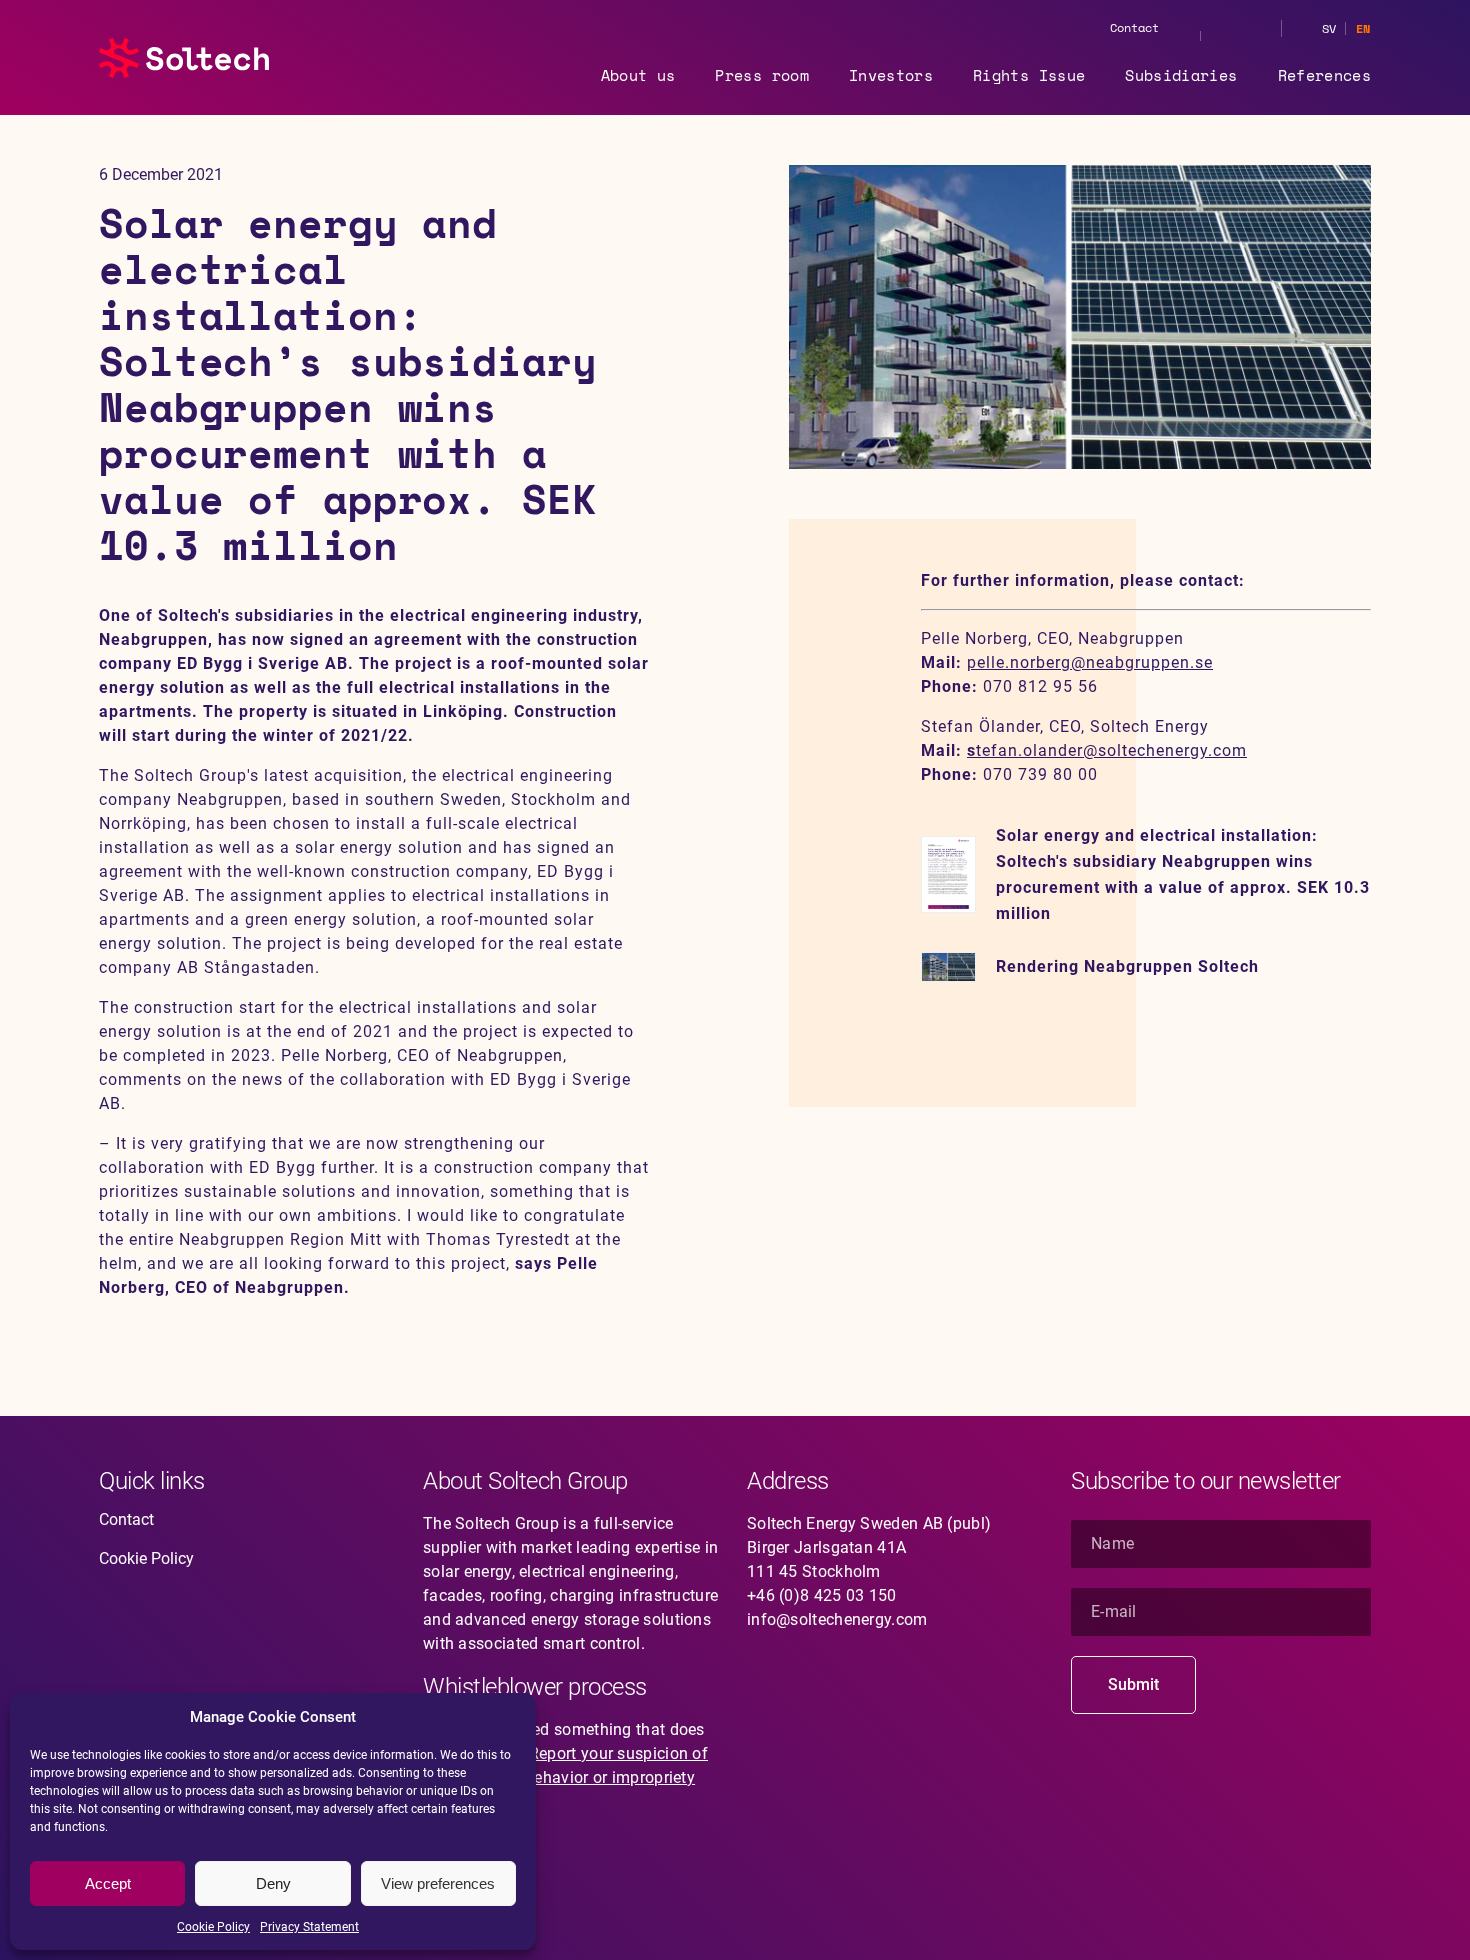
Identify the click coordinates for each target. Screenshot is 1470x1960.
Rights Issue (1029, 75)
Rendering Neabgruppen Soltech (1127, 966)
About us (638, 75)
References (1325, 75)
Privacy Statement (309, 1927)
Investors (891, 75)
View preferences (438, 1883)
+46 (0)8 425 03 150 (822, 1595)
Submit (1133, 1684)
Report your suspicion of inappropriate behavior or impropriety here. (565, 1777)
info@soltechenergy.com (837, 1619)
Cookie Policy (213, 1927)
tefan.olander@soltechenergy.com (1111, 750)
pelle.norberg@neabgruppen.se (1090, 662)
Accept (108, 1883)
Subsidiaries (1181, 75)
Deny (273, 1883)
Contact (1134, 27)
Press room (762, 75)
